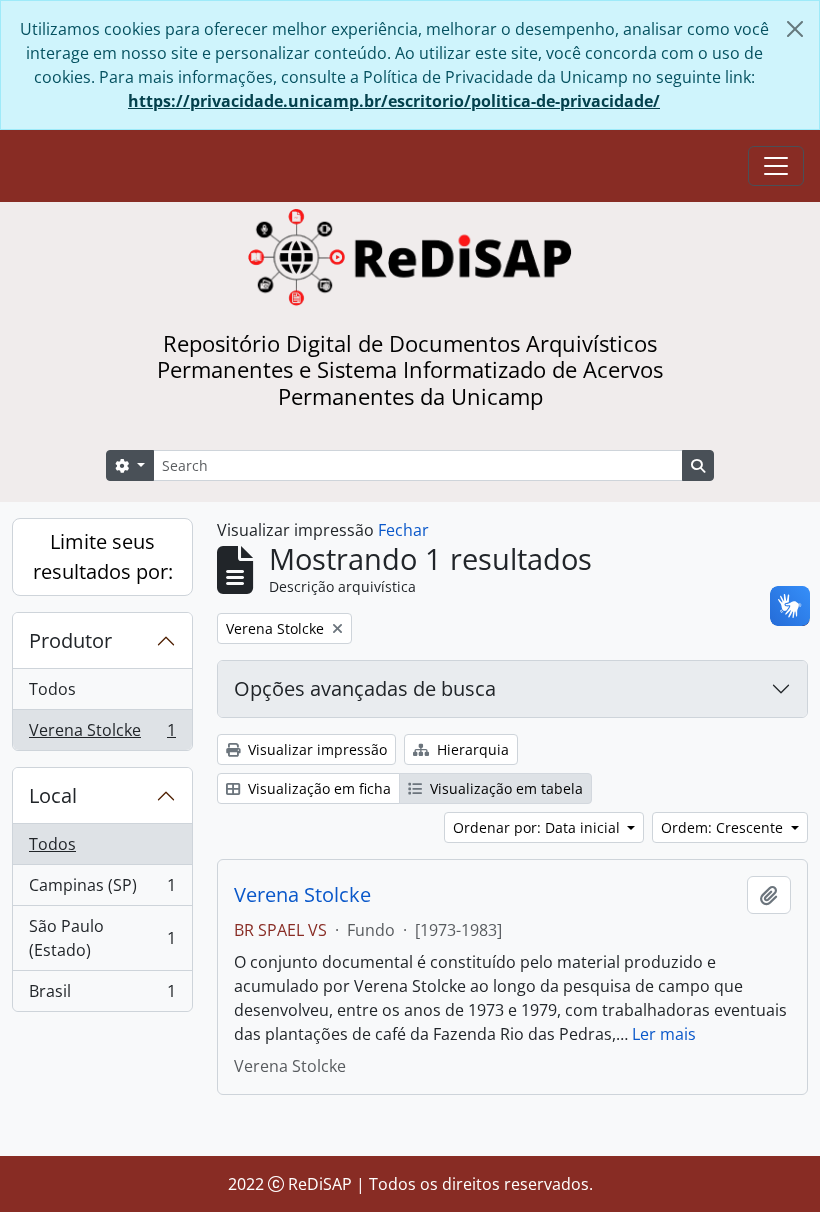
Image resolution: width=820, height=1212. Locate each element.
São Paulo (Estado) (102, 938)
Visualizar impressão (315, 749)
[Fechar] (795, 29)
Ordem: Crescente (724, 827)
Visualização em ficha (317, 788)
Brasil (102, 995)
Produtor (70, 640)
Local (53, 795)
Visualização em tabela (504, 788)
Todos (52, 689)
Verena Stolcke (102, 734)
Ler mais (664, 1034)
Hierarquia (471, 749)
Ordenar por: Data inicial (538, 827)
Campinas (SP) (102, 890)
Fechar (403, 530)
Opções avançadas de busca (365, 688)
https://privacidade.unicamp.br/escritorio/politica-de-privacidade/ (394, 101)
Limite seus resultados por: (103, 556)
